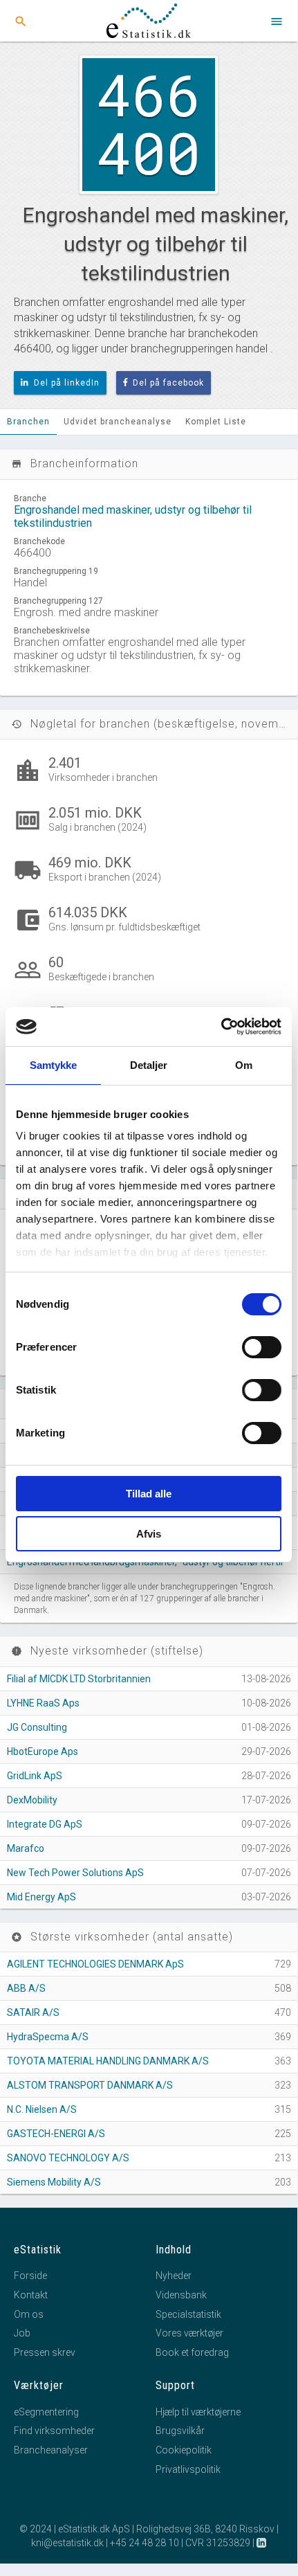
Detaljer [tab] (149, 1065)
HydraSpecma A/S (48, 2037)
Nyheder (174, 2276)
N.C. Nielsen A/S (42, 2109)
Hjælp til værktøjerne (198, 2412)
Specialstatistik (188, 2314)
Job (22, 2333)
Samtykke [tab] (54, 1065)
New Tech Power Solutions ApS (75, 1873)
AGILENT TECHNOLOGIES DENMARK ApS (95, 1964)
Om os (29, 2314)
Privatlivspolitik (188, 2469)
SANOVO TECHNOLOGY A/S (68, 2158)
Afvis (149, 1534)
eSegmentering (46, 2412)
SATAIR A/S (33, 2012)
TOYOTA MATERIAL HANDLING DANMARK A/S (108, 2061)
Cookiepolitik (184, 2450)
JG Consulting (37, 1727)
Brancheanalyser (51, 2450)
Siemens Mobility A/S (54, 2182)
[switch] (262, 1347)
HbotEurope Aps (43, 1751)
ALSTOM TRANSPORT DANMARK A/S (90, 2085)
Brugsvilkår (180, 2431)
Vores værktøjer (189, 2333)
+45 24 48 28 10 (145, 2543)
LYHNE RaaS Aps (43, 1703)
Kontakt (31, 2295)
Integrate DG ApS (45, 1824)
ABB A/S (26, 1988)
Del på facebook (168, 383)
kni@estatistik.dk (67, 2543)
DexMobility (32, 1800)
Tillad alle (149, 1494)
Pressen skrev (45, 2352)
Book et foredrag (192, 2352)
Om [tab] (244, 1065)
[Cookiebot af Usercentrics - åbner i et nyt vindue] (221, 1027)
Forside (30, 2276)
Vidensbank (181, 2295)
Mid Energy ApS (41, 1897)
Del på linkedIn (67, 383)
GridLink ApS (35, 1776)
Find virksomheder (54, 2431)
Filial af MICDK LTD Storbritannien (79, 1679)
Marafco (26, 1848)
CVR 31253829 (218, 2543)
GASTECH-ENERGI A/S (56, 2134)
